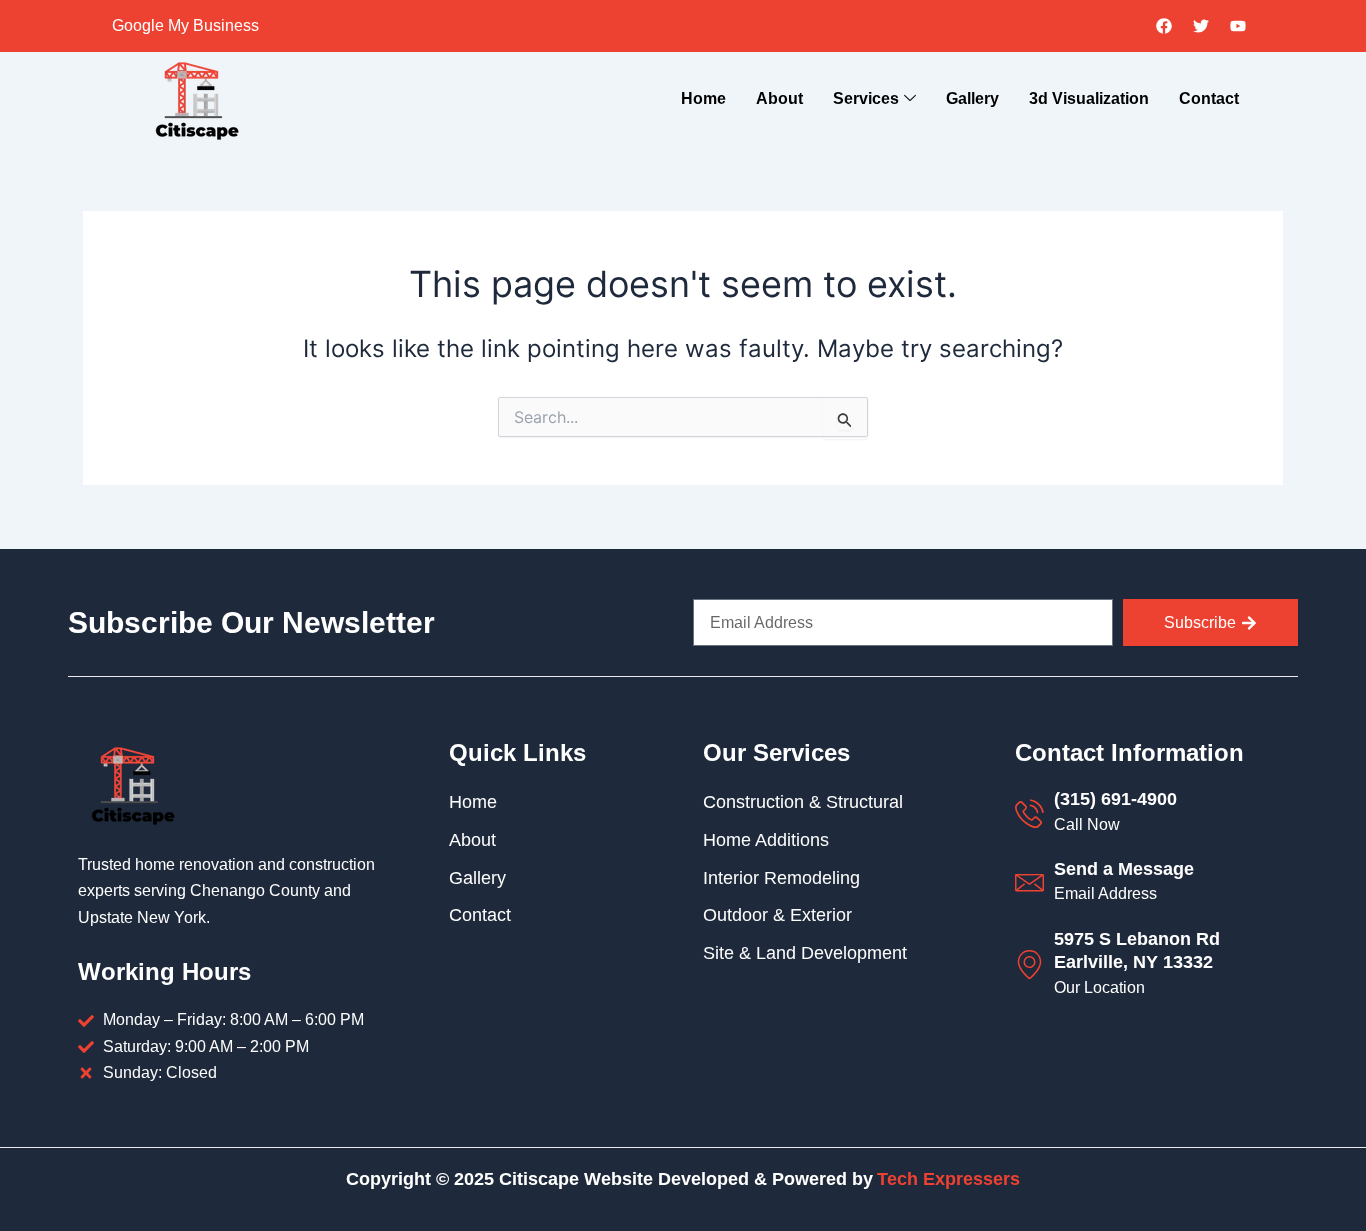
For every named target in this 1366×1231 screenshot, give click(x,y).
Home (703, 98)
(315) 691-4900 (1115, 799)
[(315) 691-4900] (1029, 813)
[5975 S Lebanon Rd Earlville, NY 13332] (1029, 964)
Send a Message (1124, 869)
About (779, 98)
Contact (1209, 98)
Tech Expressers (948, 1179)
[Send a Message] (1029, 882)
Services (866, 98)
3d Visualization (1089, 98)
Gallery (972, 98)
